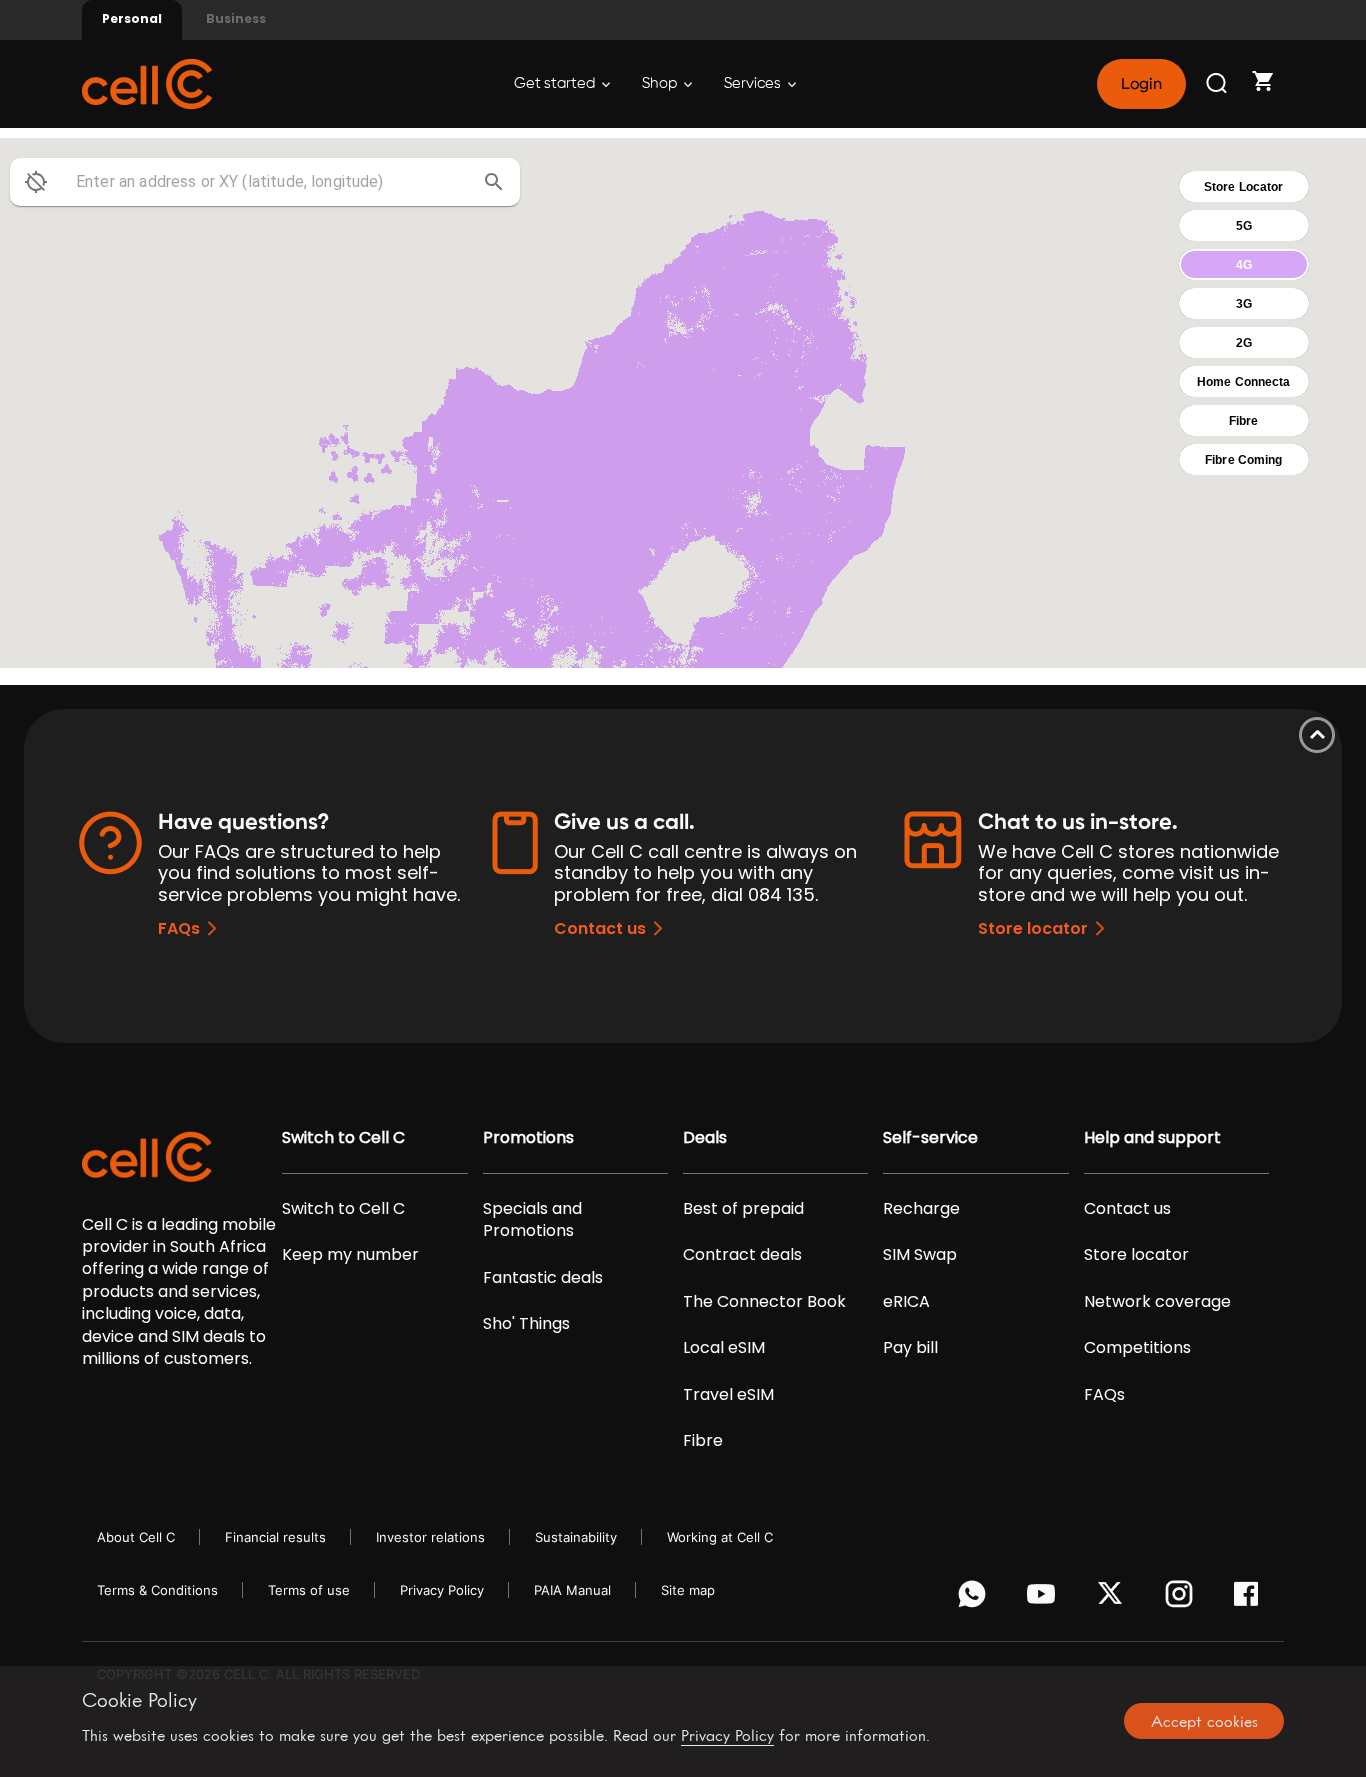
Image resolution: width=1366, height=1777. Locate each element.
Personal (132, 18)
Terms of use (309, 1590)
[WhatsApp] (975, 1599)
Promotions (528, 1138)
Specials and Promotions (532, 1220)
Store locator (1033, 928)
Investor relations (430, 1537)
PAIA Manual (572, 1590)
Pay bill (910, 1348)
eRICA (906, 1302)
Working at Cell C (720, 1537)
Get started (556, 83)
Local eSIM (724, 1348)
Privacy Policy (442, 1590)
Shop (661, 83)
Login (1141, 84)
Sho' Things (526, 1324)
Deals (705, 1138)
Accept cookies (1204, 1721)
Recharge (921, 1209)
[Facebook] (1251, 1599)
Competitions (1137, 1348)
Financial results (275, 1537)
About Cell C (136, 1537)
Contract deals (742, 1255)
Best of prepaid (743, 1209)
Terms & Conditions (157, 1590)
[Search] (1218, 84)
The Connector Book (764, 1302)
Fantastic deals (543, 1278)
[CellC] (147, 82)
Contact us (600, 928)
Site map (688, 1590)
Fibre (703, 1441)
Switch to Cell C (343, 1138)
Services (754, 83)
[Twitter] (1113, 1599)
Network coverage (1157, 1302)
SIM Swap (920, 1255)
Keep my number (350, 1255)
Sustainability (576, 1537)
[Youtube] (1044, 1599)
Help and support (1152, 1138)
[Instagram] (1182, 1599)
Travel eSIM (728, 1395)
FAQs (179, 928)
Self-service (930, 1138)
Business (236, 18)
